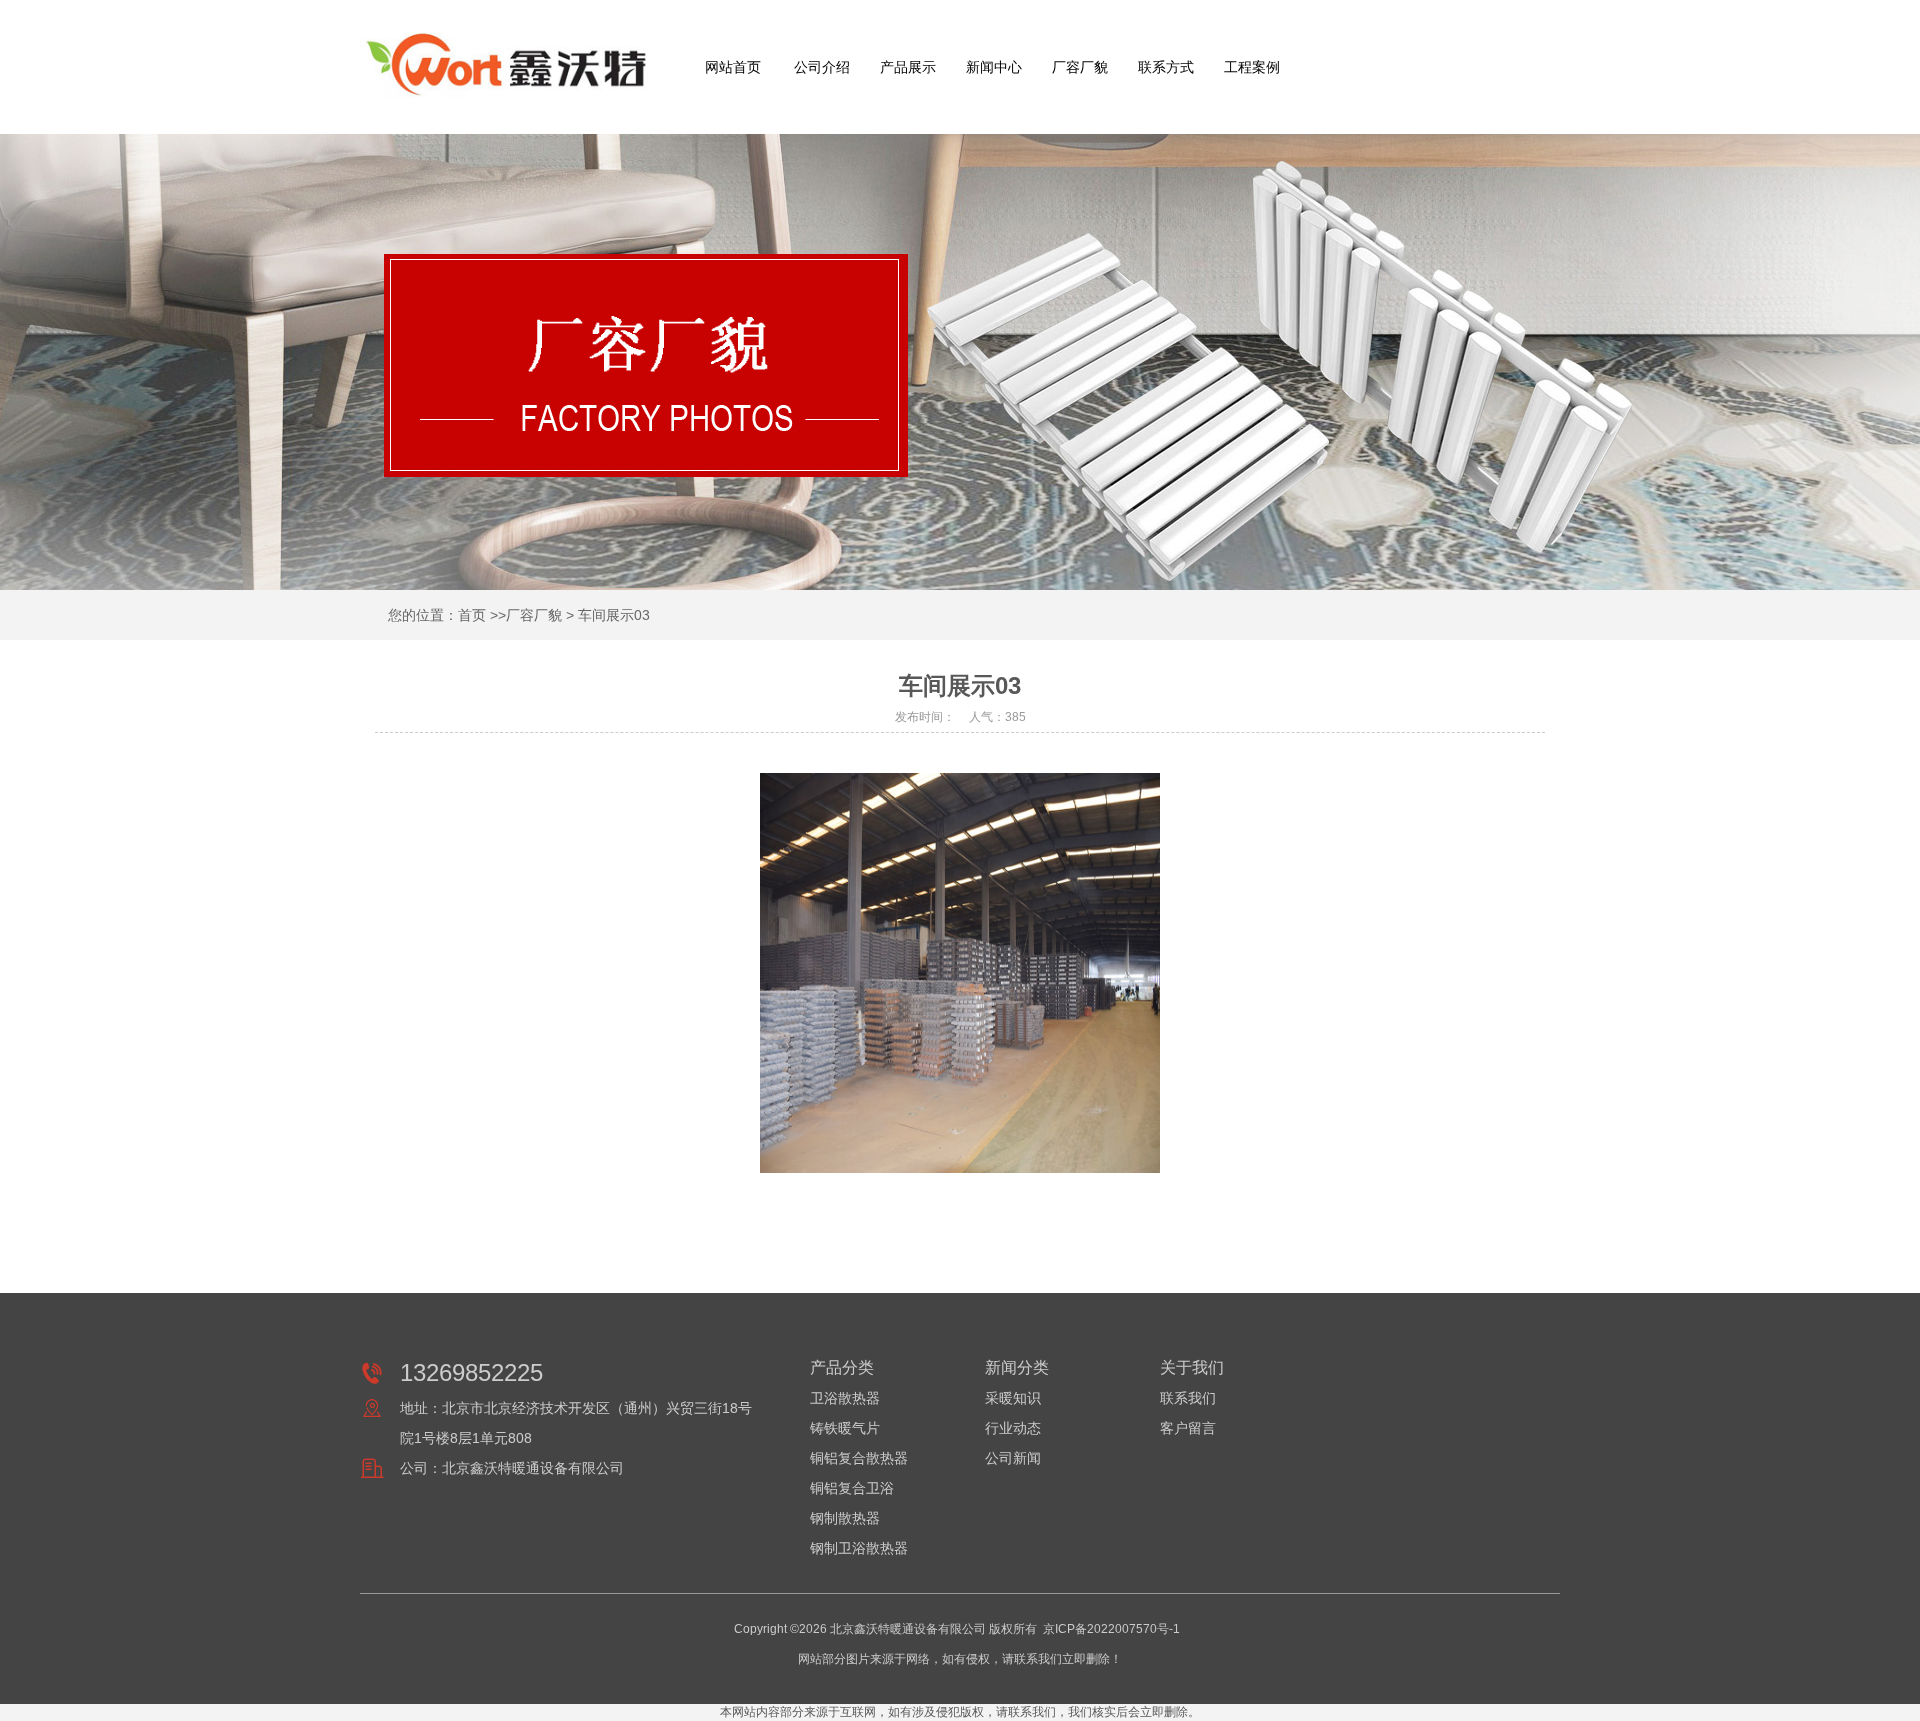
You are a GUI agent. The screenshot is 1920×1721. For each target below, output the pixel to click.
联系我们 (1188, 1398)
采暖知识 (1013, 1398)
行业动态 (1013, 1428)
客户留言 (1188, 1428)
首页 (472, 615)
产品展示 (908, 67)
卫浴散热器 (845, 1398)
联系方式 (1166, 67)
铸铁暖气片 (845, 1428)
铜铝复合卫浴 (852, 1488)
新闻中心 (994, 67)
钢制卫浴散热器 (859, 1548)
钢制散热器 (845, 1518)
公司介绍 (822, 67)
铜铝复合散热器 (859, 1458)
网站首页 (733, 67)
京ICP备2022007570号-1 (1111, 1629)
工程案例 (1252, 67)
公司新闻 (1013, 1458)
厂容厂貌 (1080, 67)
